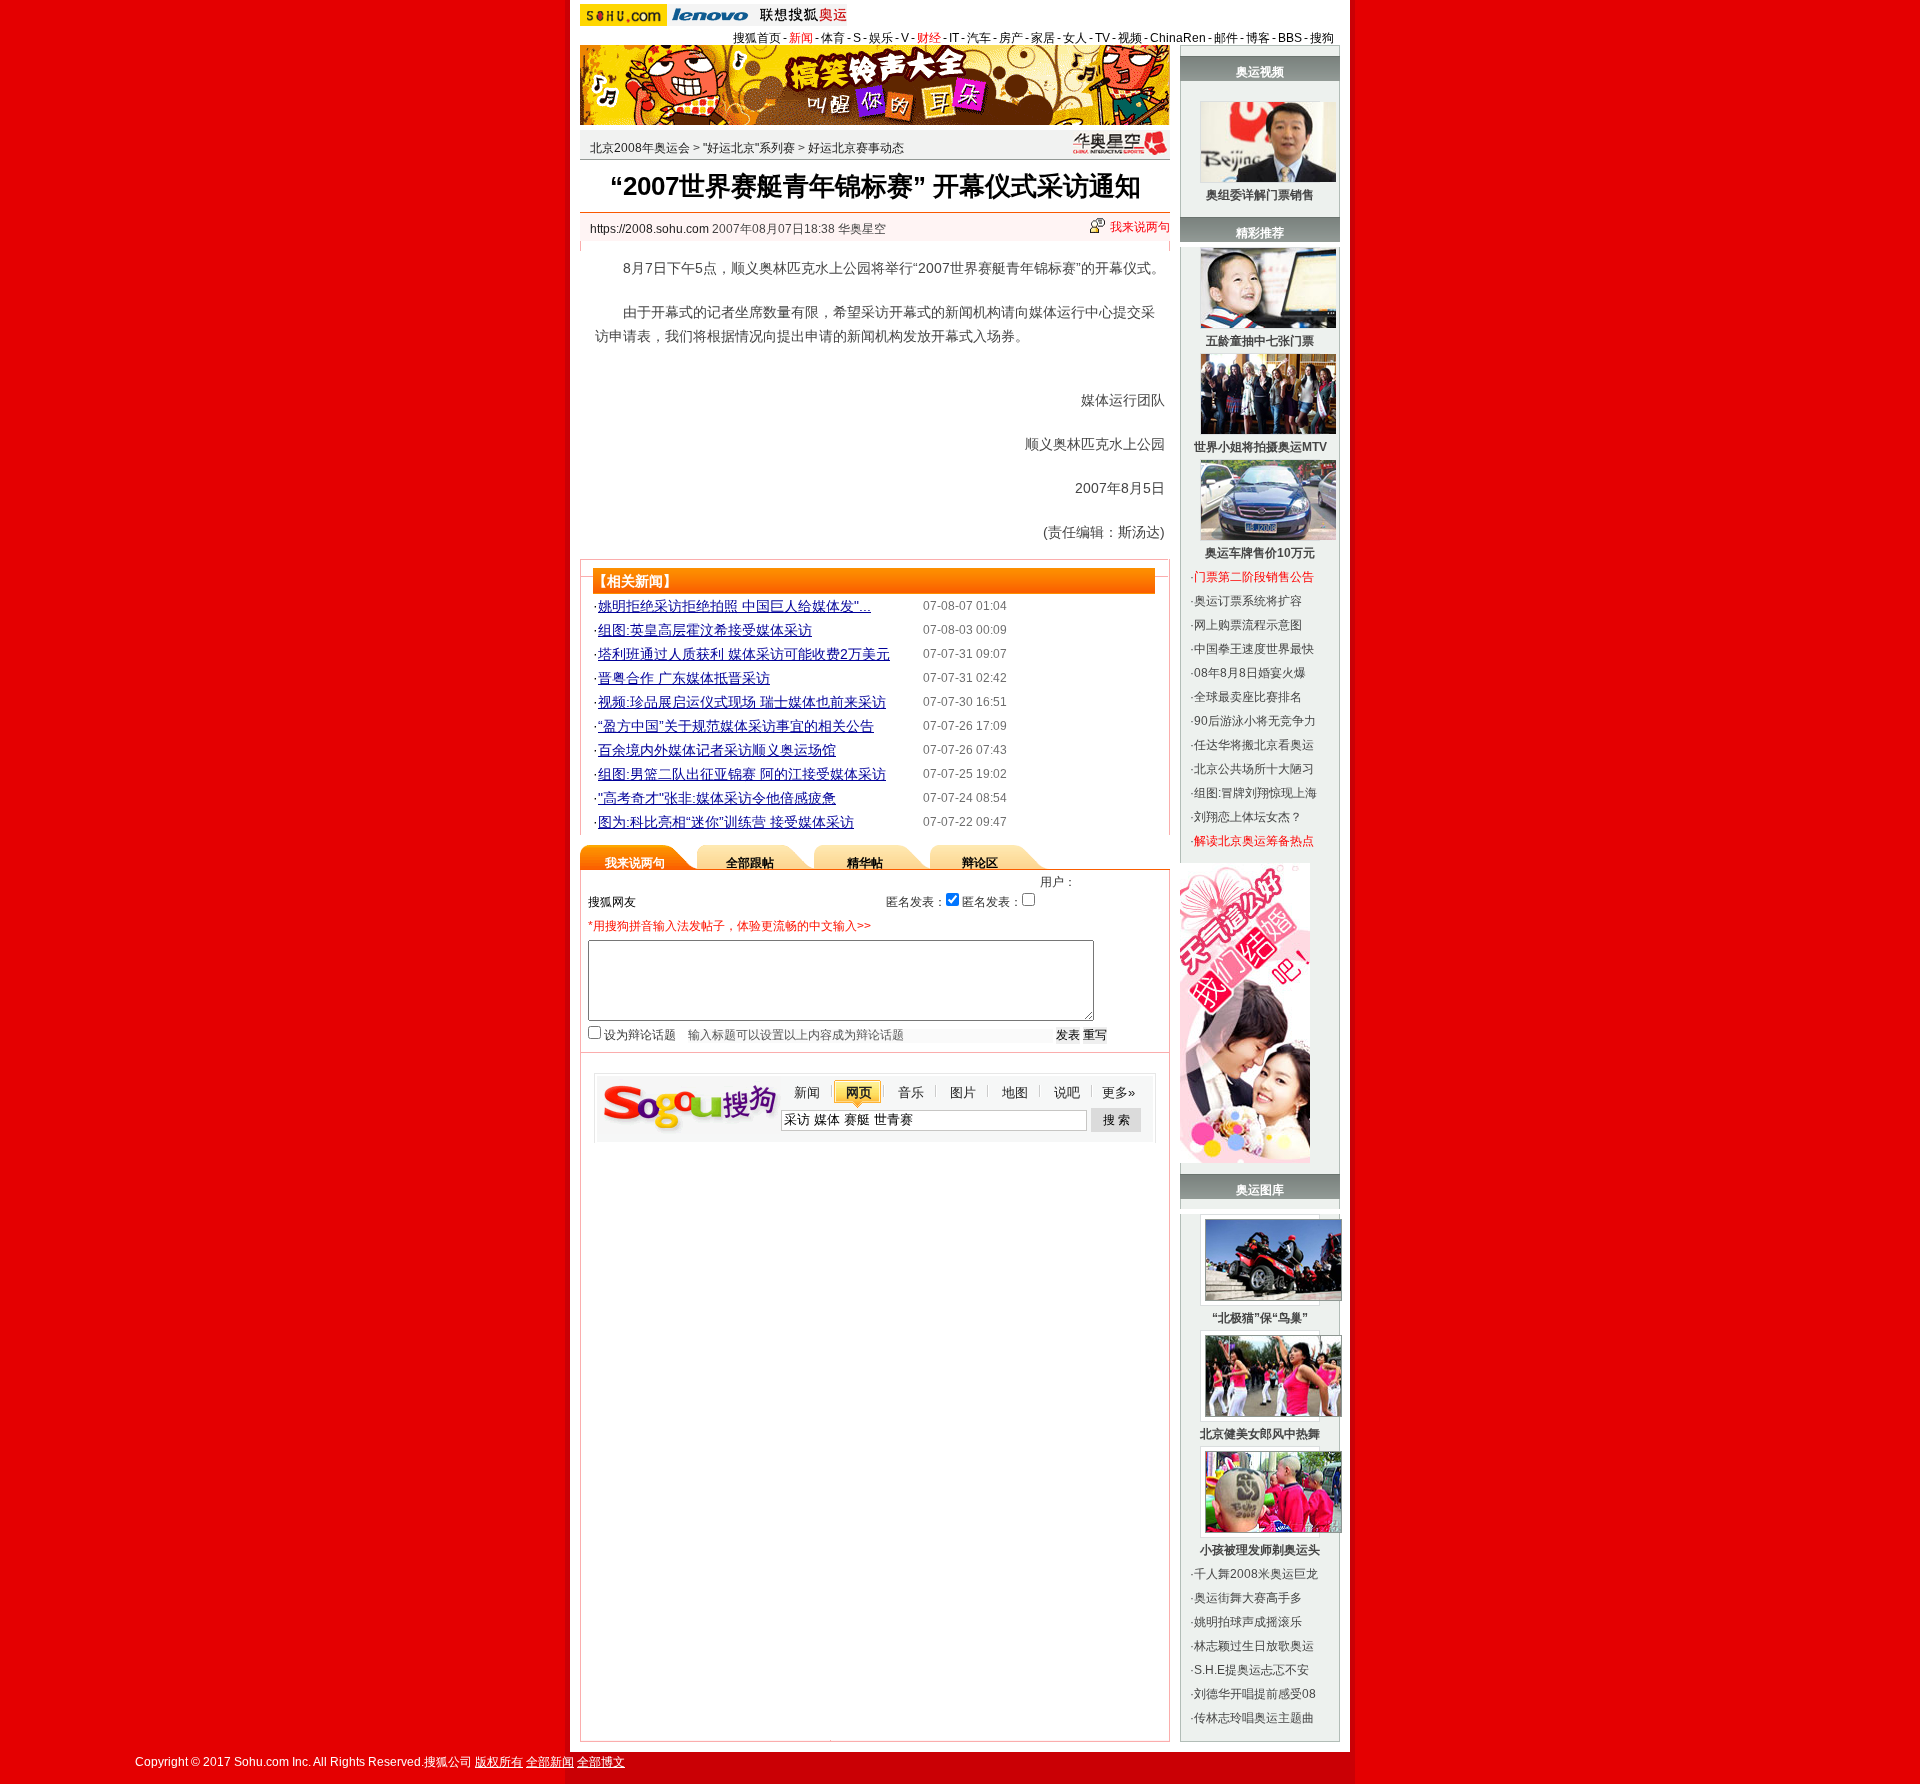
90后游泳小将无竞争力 (1255, 721)
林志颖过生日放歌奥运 (1254, 1646)
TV (1102, 38)
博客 (1258, 38)
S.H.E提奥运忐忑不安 (1251, 1670)
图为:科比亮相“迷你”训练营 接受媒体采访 (726, 822)
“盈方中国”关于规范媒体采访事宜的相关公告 (736, 726)
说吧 (1067, 1092)
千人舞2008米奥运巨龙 (1256, 1574)
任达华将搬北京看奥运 (1254, 745)
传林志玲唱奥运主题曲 (1254, 1718)
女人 (1075, 38)
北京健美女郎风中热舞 (1260, 1434)
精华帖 (865, 863)
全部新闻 (550, 1762)
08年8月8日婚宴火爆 (1250, 673)
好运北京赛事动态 (856, 148)
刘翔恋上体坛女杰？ (1248, 817)
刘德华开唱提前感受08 (1255, 1694)
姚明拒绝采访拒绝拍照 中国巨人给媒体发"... (734, 606)
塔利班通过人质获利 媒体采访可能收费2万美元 (744, 654)
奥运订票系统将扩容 (1248, 601)
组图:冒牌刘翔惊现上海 (1255, 793)
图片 (963, 1092)
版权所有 (499, 1762)
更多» (1118, 1092)
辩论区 (980, 863)
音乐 (911, 1092)
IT (954, 38)
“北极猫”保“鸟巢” (1260, 1318)
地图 (1015, 1092)
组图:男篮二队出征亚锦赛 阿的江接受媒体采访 (742, 774)
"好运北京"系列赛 (749, 148)
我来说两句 (1140, 227)
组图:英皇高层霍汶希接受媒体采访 (705, 630)
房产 (1011, 38)
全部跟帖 (750, 863)
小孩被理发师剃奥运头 (1260, 1550)
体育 (833, 38)
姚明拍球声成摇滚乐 (1248, 1622)
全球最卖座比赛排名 (1248, 697)
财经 (929, 38)
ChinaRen (1178, 38)
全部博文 (601, 1762)
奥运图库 (1260, 1190)
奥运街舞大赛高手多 (1248, 1598)
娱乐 (881, 38)
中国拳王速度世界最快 (1254, 649)
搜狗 (1322, 38)
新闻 (801, 38)
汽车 (979, 38)
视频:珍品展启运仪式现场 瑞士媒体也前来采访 (742, 702)
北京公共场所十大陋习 (1254, 769)
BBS (1290, 38)
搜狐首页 (757, 38)
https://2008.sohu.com (649, 229)
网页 (859, 1092)
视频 (1130, 38)
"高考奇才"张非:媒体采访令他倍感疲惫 (717, 798)
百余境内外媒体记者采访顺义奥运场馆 (717, 750)
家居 (1043, 38)
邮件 (1226, 38)
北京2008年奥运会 (640, 148)
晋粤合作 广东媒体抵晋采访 (684, 678)
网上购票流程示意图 (1248, 625)
